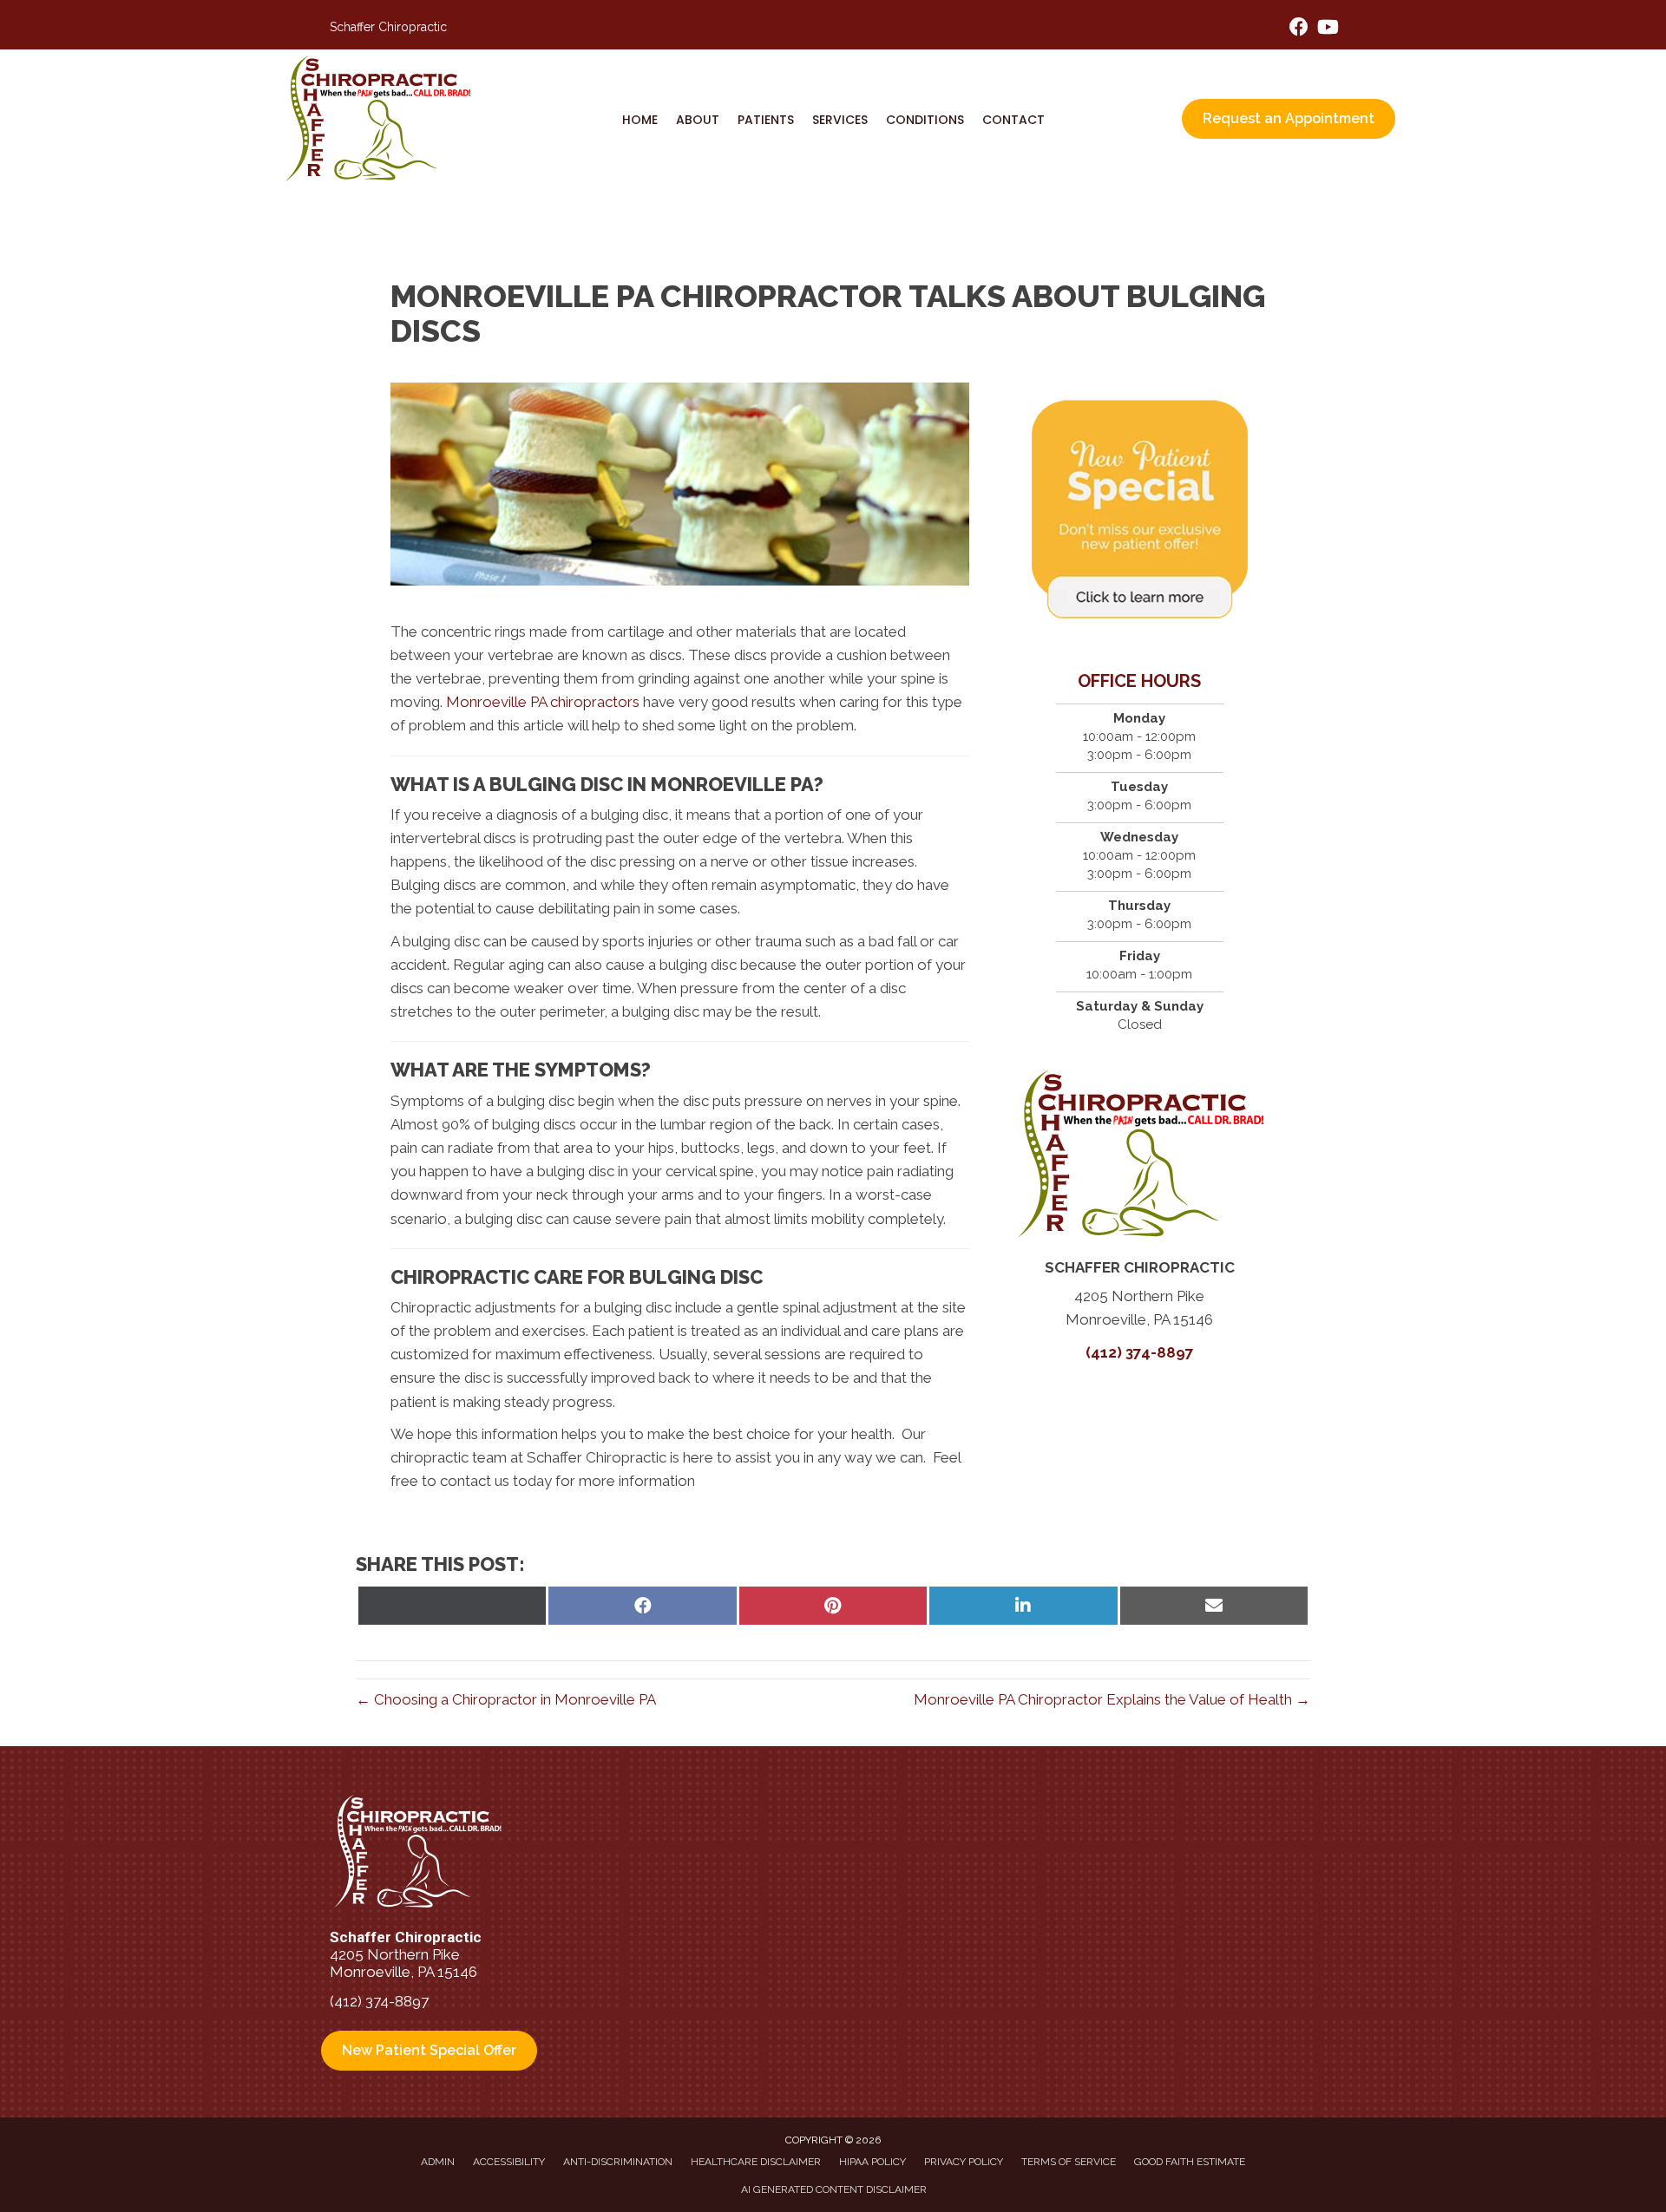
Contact (1013, 120)
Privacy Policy (964, 2162)
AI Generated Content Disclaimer (834, 2189)
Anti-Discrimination (618, 2162)
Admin (438, 2162)
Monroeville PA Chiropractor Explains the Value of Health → (1112, 1699)
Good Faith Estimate (1190, 2162)
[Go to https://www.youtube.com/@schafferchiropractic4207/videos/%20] (1327, 29)
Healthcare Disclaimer (756, 2162)
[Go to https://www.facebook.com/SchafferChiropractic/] (1299, 29)
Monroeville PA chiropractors (543, 702)
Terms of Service (1069, 2162)
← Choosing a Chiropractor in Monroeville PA (506, 1699)
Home (640, 120)
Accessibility (509, 2162)
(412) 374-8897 (1140, 1352)
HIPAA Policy (872, 2162)
